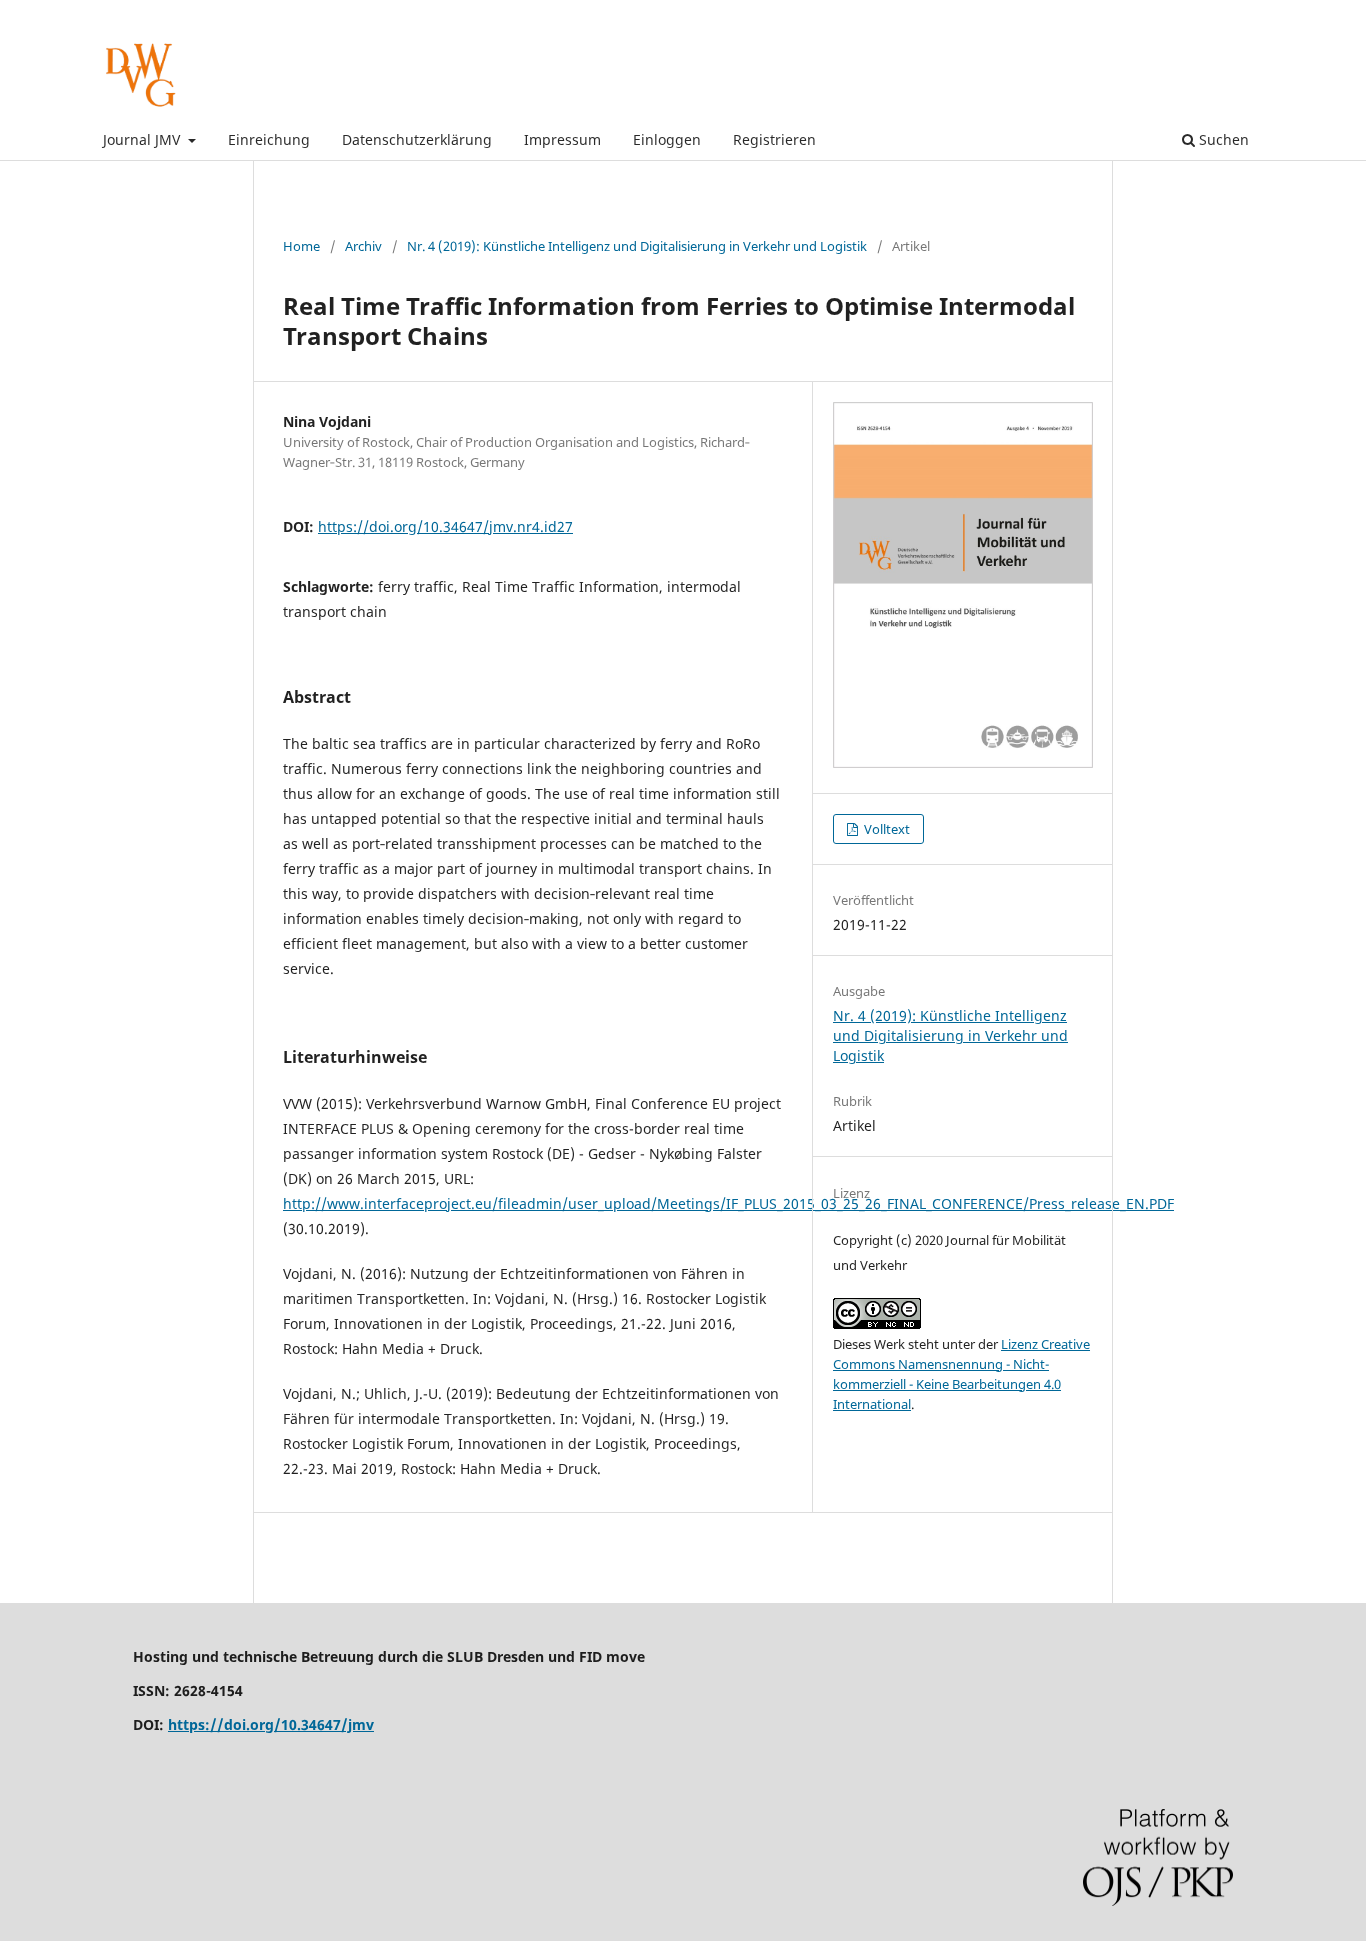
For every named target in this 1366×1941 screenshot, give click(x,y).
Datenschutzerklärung (417, 139)
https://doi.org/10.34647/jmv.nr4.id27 (445, 526)
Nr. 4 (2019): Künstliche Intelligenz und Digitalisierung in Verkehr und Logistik (637, 246)
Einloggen (667, 139)
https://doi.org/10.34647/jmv (271, 1724)
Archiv (363, 246)
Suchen (1222, 139)
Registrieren (774, 139)
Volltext (885, 829)
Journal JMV (143, 139)
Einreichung (269, 139)
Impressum (562, 139)
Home (301, 246)
